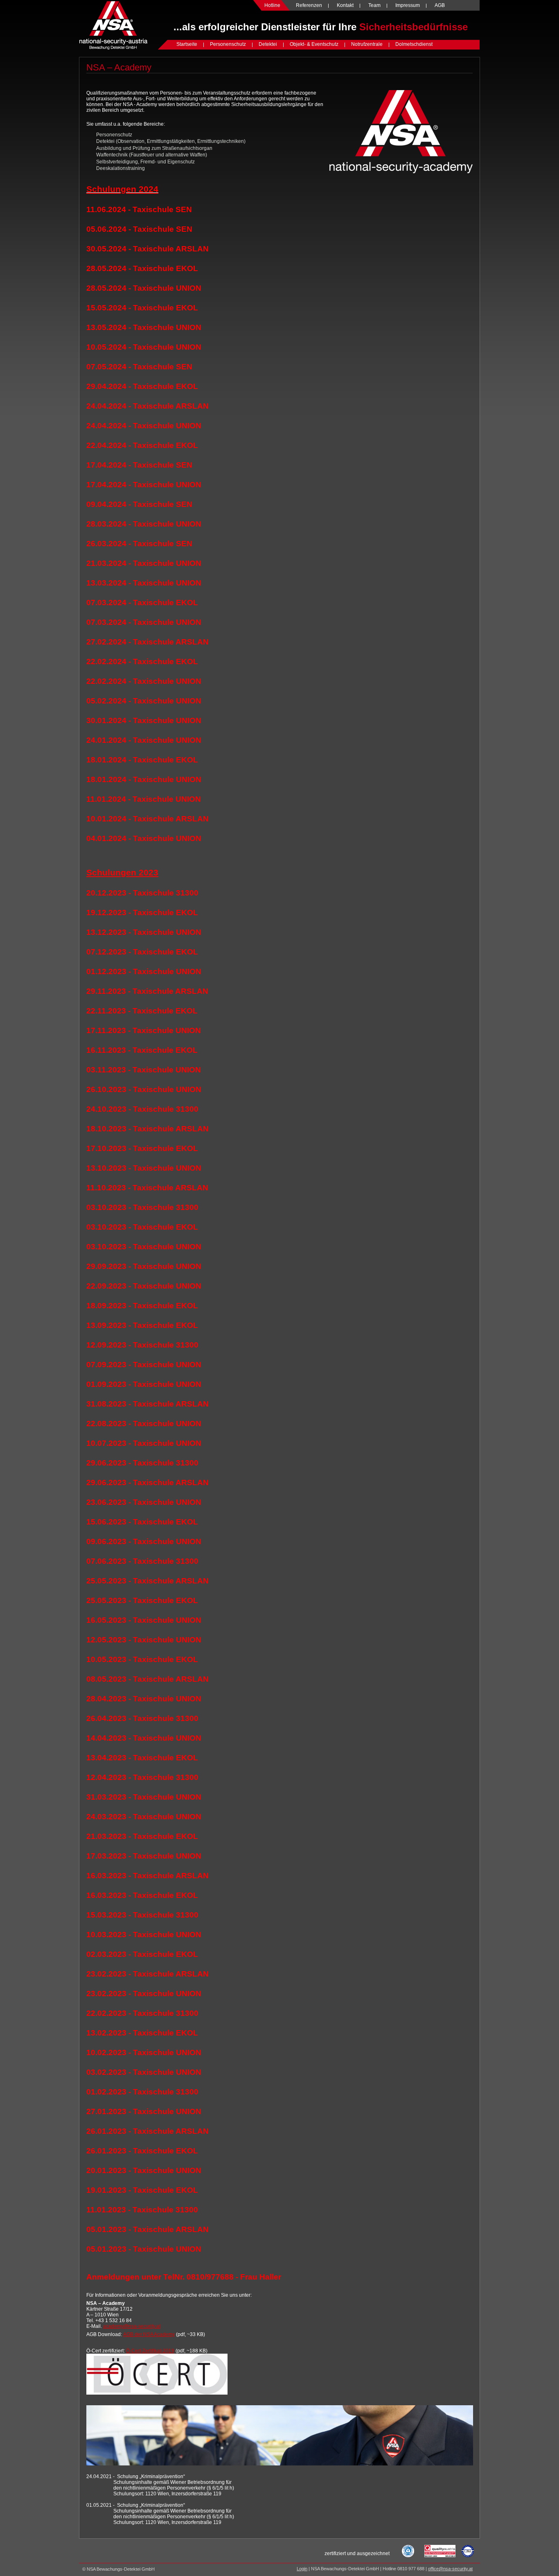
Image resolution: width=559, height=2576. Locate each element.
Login (302, 2569)
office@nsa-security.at (450, 2569)
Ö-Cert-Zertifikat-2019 (150, 2351)
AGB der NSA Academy (149, 2334)
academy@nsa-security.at (132, 2326)
